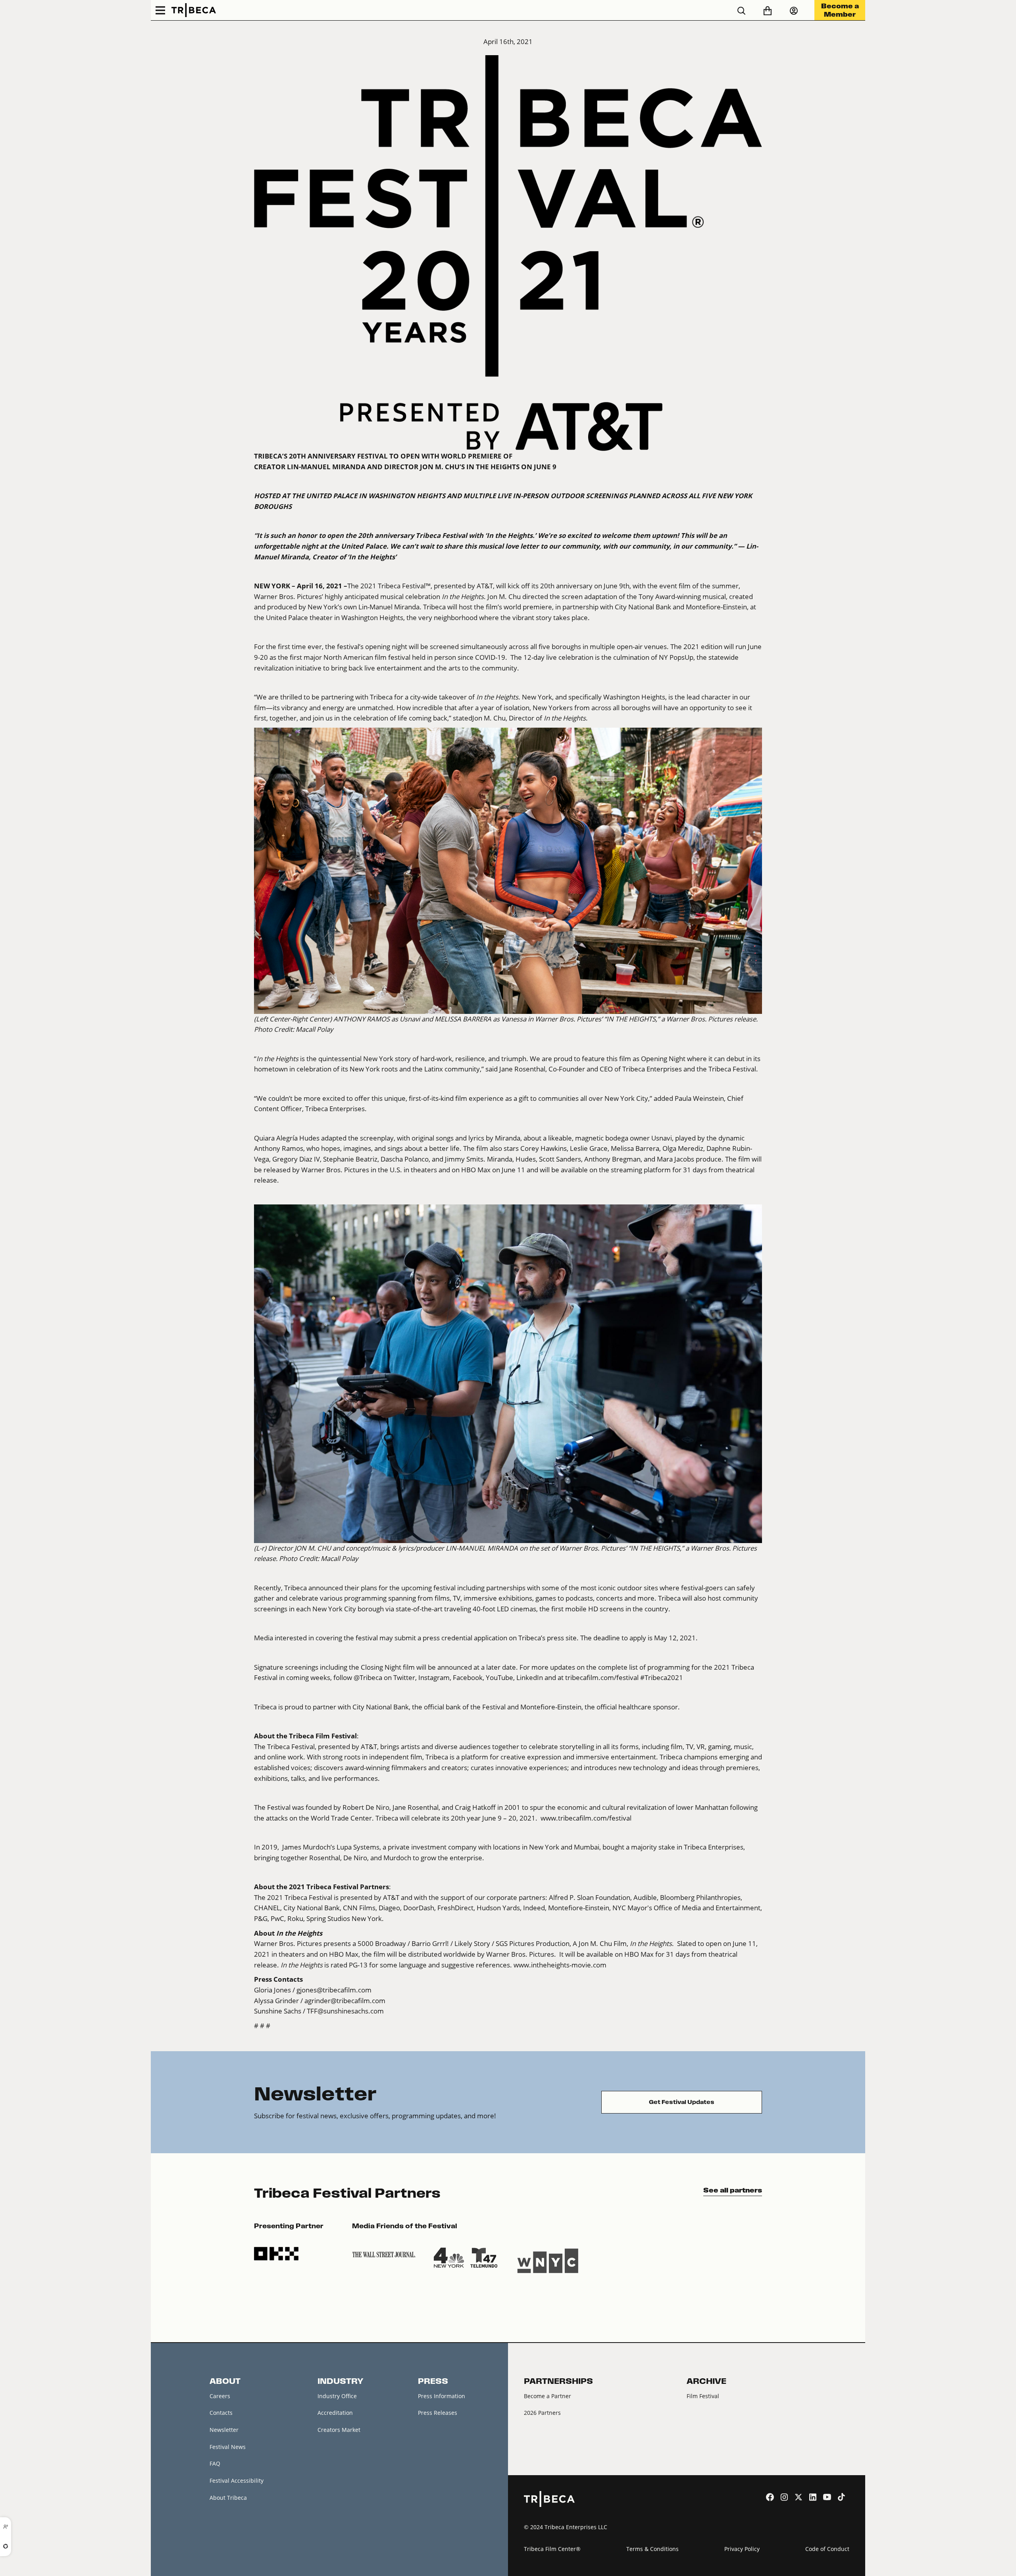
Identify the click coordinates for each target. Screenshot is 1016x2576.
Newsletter (224, 2430)
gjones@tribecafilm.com (334, 1990)
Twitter (403, 1678)
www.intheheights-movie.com (560, 1965)
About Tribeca (228, 2498)
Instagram (433, 1678)
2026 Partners (542, 2413)
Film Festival (703, 2396)
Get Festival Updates (682, 2102)
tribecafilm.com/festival (602, 1678)
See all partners (733, 2190)
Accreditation (335, 2413)
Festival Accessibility (237, 2481)
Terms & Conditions (652, 2549)
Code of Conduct (827, 2549)
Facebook (467, 1678)
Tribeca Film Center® (552, 2549)
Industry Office (337, 2396)
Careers (220, 2396)
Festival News (228, 2447)
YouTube (499, 1678)
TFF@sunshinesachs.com (345, 2011)
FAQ (215, 2463)
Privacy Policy (742, 2549)
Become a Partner (547, 2396)
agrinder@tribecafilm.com (345, 2001)
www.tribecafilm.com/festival (586, 1818)
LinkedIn (529, 1678)
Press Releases (438, 2413)
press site (562, 1638)
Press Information (442, 2396)
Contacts (221, 2413)
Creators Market (339, 2430)
